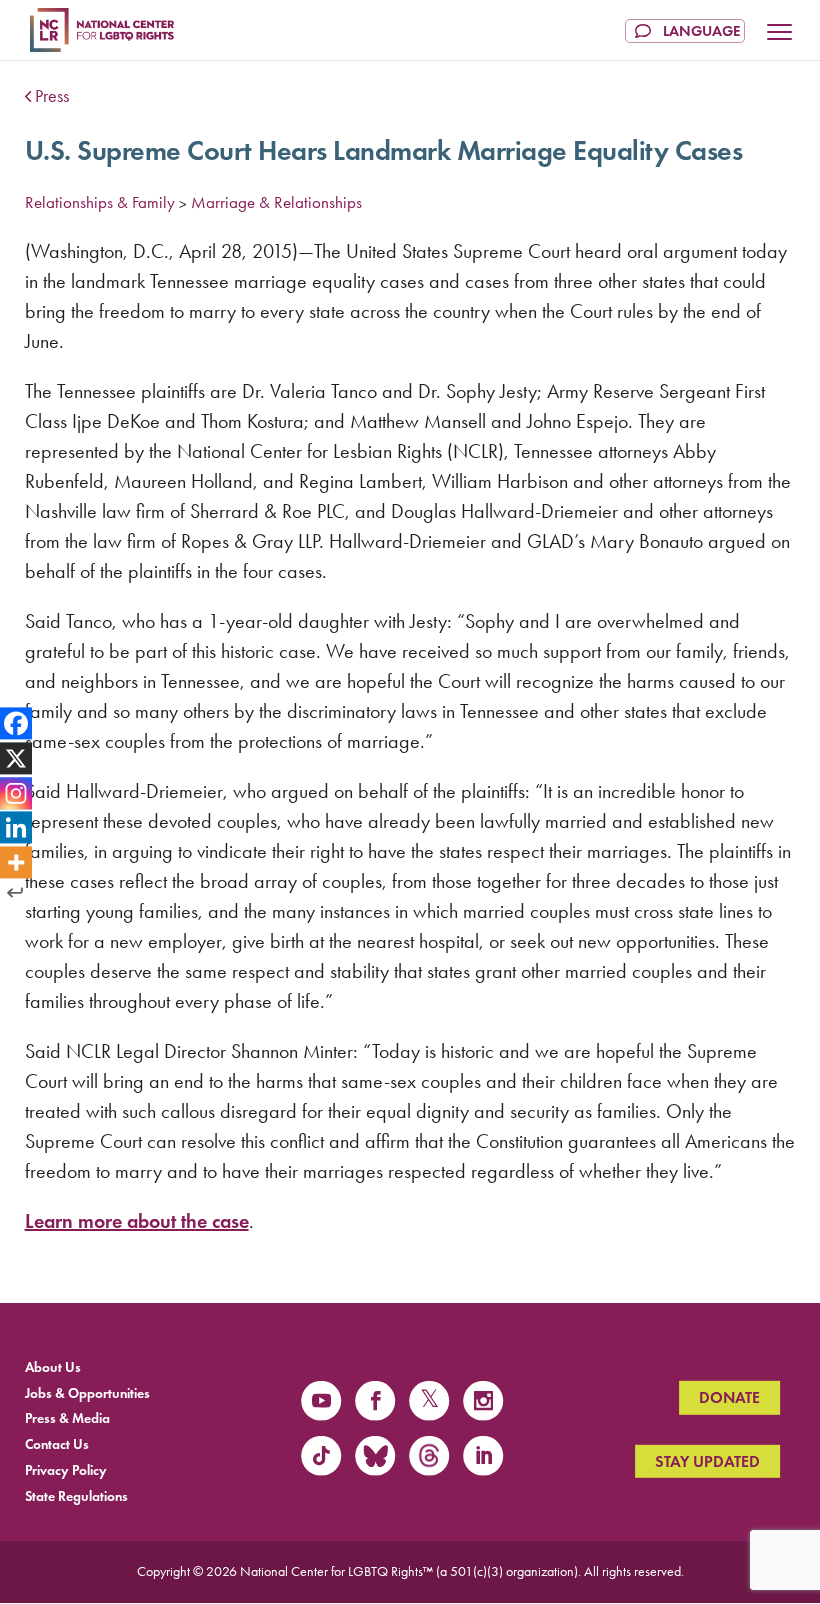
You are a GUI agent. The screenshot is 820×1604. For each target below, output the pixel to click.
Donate (729, 1397)
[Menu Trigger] (780, 34)
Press (52, 96)
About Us (53, 1366)
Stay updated (707, 1460)
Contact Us (57, 1444)
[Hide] (15, 893)
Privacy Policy (66, 1470)
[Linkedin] (16, 828)
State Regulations (76, 1495)
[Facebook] (16, 723)
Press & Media (67, 1418)
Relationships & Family (100, 202)
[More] (16, 863)
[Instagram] (16, 793)
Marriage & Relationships (276, 202)
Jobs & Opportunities (87, 1392)
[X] (16, 758)
